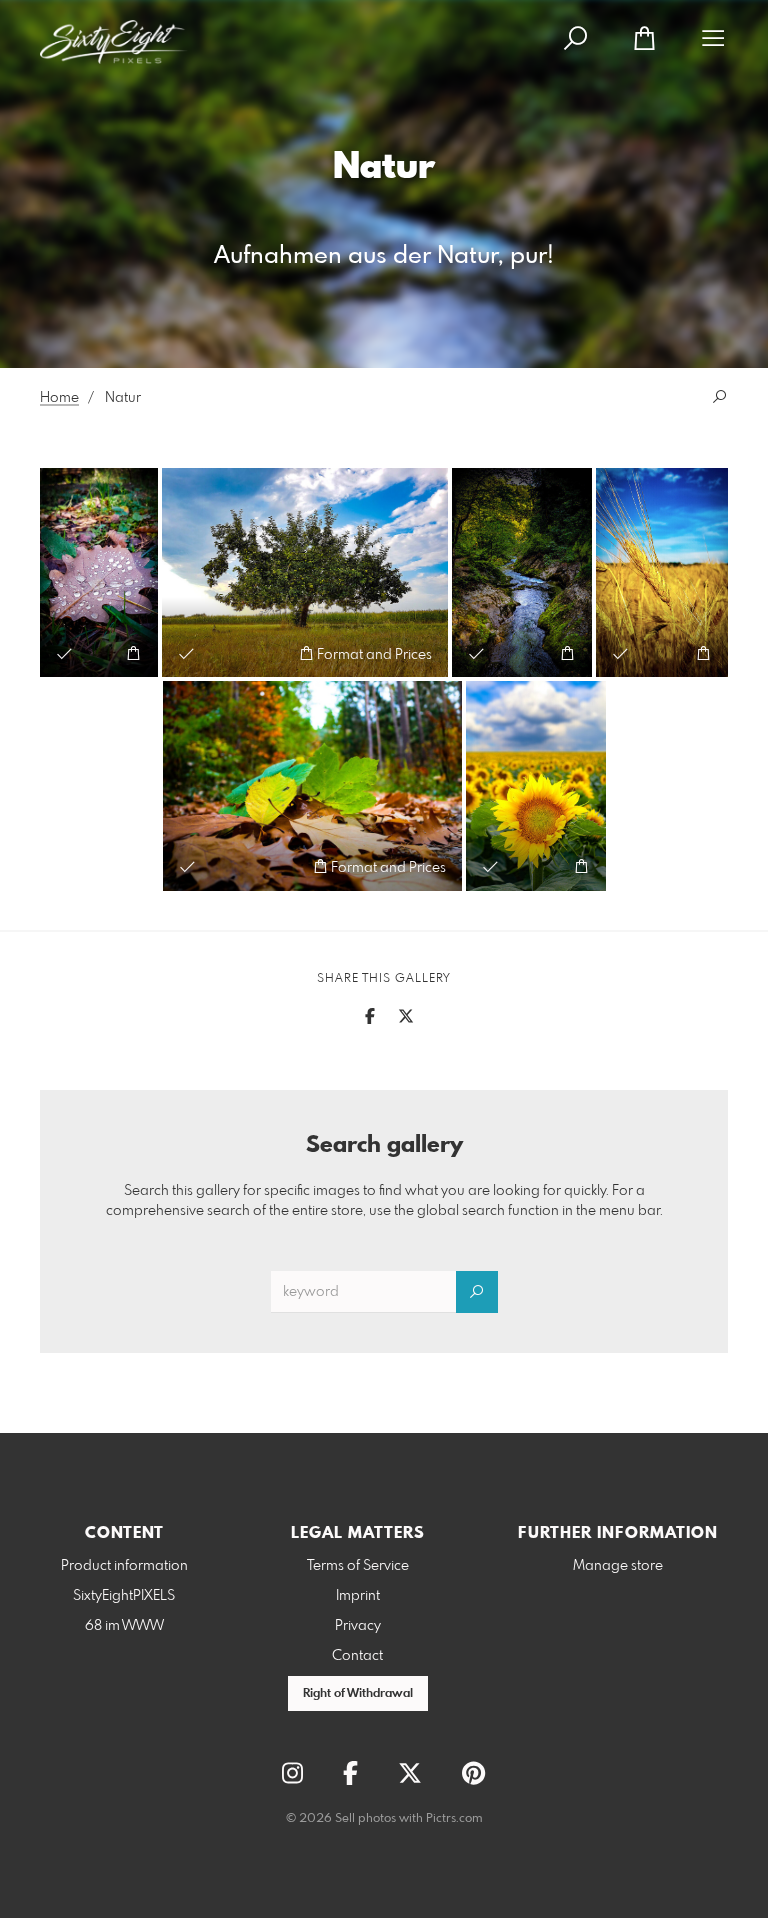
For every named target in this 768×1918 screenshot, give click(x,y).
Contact (357, 1656)
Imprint (358, 1596)
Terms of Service (358, 1566)
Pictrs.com (454, 1819)
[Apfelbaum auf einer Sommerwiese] (305, 572)
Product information (124, 1566)
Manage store (618, 1566)
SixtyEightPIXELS (124, 1596)
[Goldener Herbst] (312, 785)
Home (59, 398)
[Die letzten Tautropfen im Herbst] (99, 572)
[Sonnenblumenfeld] (536, 785)
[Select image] (64, 653)
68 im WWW (124, 1626)
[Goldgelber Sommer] (662, 572)
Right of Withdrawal (358, 1694)
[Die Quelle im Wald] (522, 572)
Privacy (358, 1626)
